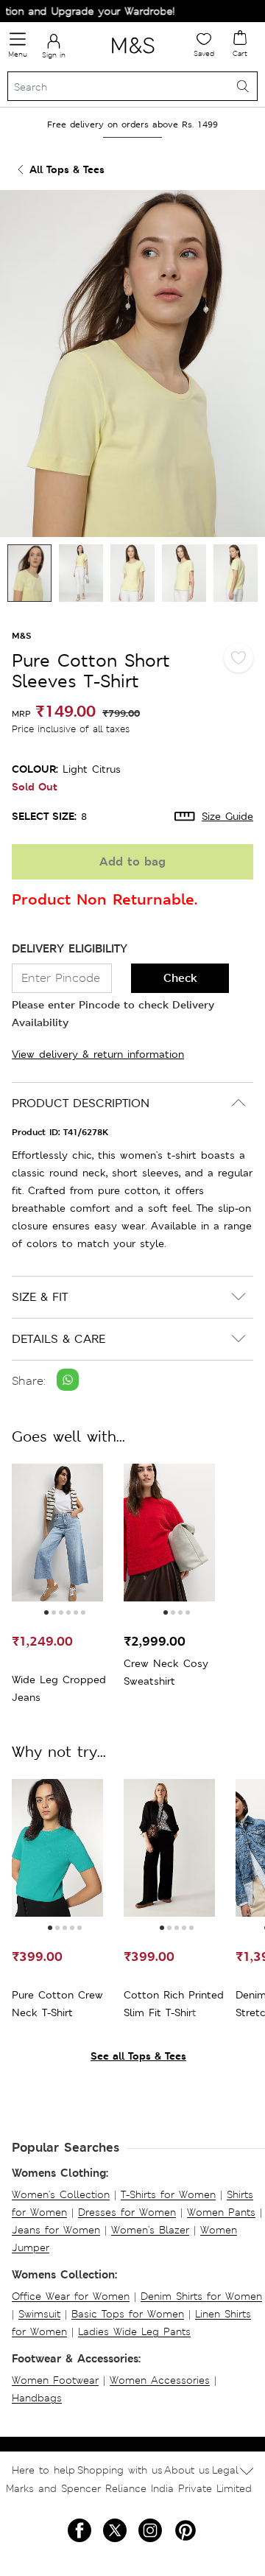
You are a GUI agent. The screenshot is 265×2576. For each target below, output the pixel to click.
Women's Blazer (150, 2230)
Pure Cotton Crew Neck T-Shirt (57, 2004)
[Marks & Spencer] (133, 56)
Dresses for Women (127, 2212)
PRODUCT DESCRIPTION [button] (81, 1103)
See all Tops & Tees (138, 2056)
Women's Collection (61, 2194)
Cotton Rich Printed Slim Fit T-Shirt (174, 2004)
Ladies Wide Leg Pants (134, 2331)
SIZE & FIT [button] (40, 1297)
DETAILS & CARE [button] (59, 1339)
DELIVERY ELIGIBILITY (70, 948)
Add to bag (132, 861)
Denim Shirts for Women (201, 2296)
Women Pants (221, 2212)
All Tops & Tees (67, 169)
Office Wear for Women (71, 2296)
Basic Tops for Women (128, 2314)
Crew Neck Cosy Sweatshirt (166, 1672)
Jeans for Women (56, 2230)
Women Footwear (55, 2380)
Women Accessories (160, 2380)
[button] (46, 1612)
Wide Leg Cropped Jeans (59, 1688)
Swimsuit (39, 2314)
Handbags (37, 2398)
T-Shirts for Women (168, 2194)
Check (180, 978)
